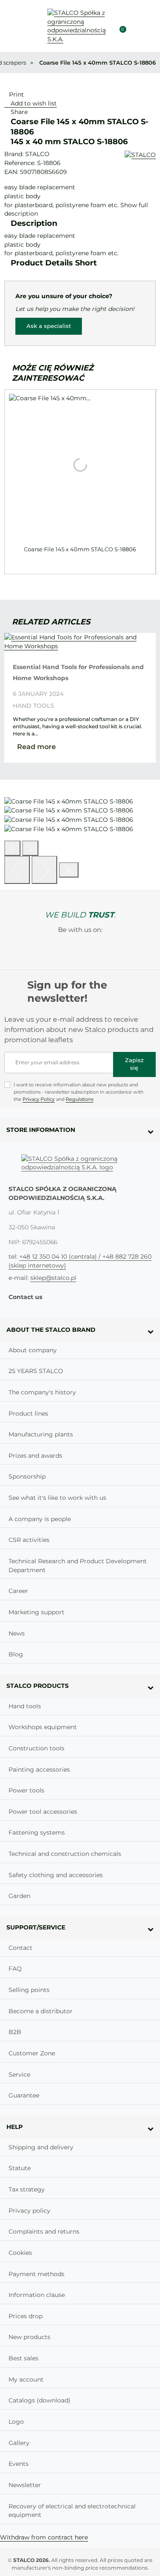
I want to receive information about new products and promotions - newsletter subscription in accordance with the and (79, 1092)
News (17, 1633)
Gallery (19, 2443)
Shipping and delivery (41, 2147)
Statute (20, 2168)
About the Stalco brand (51, 1330)
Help (15, 2127)
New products (29, 2337)
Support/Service (36, 1927)
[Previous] (12, 848)
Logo (16, 2422)
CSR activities (29, 1540)
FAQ (15, 1969)
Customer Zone (32, 2053)
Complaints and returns (44, 2231)
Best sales (23, 2358)
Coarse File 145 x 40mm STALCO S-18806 (80, 549)
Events (19, 2464)
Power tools (26, 1790)
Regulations (80, 1099)
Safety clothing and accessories (56, 1875)
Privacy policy (29, 2211)
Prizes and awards (35, 1456)
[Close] (69, 870)
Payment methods (36, 2274)
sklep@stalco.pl (53, 1278)
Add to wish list (33, 103)
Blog (16, 1654)
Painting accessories (39, 1770)
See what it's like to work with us (57, 1498)
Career (18, 1591)
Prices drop (26, 2316)
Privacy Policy (39, 1099)
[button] (135, 26)
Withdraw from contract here (44, 2537)
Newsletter (25, 2485)
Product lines (28, 1413)
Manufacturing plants (41, 1434)
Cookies (20, 2253)
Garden (19, 1896)
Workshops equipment (43, 1727)
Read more (36, 747)
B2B (15, 2032)
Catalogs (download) (39, 2400)
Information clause (37, 2295)
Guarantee (24, 2095)
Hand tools (33, 706)
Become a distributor (41, 2011)
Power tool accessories (43, 1812)
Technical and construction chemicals (65, 1854)
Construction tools (36, 1748)
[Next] (44, 870)
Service (19, 2074)
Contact (20, 1948)
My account (26, 2379)
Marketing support (36, 1612)
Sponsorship (27, 1476)
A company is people (40, 1519)
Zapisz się (134, 1064)
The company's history (42, 1392)
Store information (41, 1130)
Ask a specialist (49, 326)
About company (33, 1350)
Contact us (25, 1297)
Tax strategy (27, 2189)
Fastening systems (37, 1832)
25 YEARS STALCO (36, 1371)
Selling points (29, 1990)
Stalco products (38, 1686)
